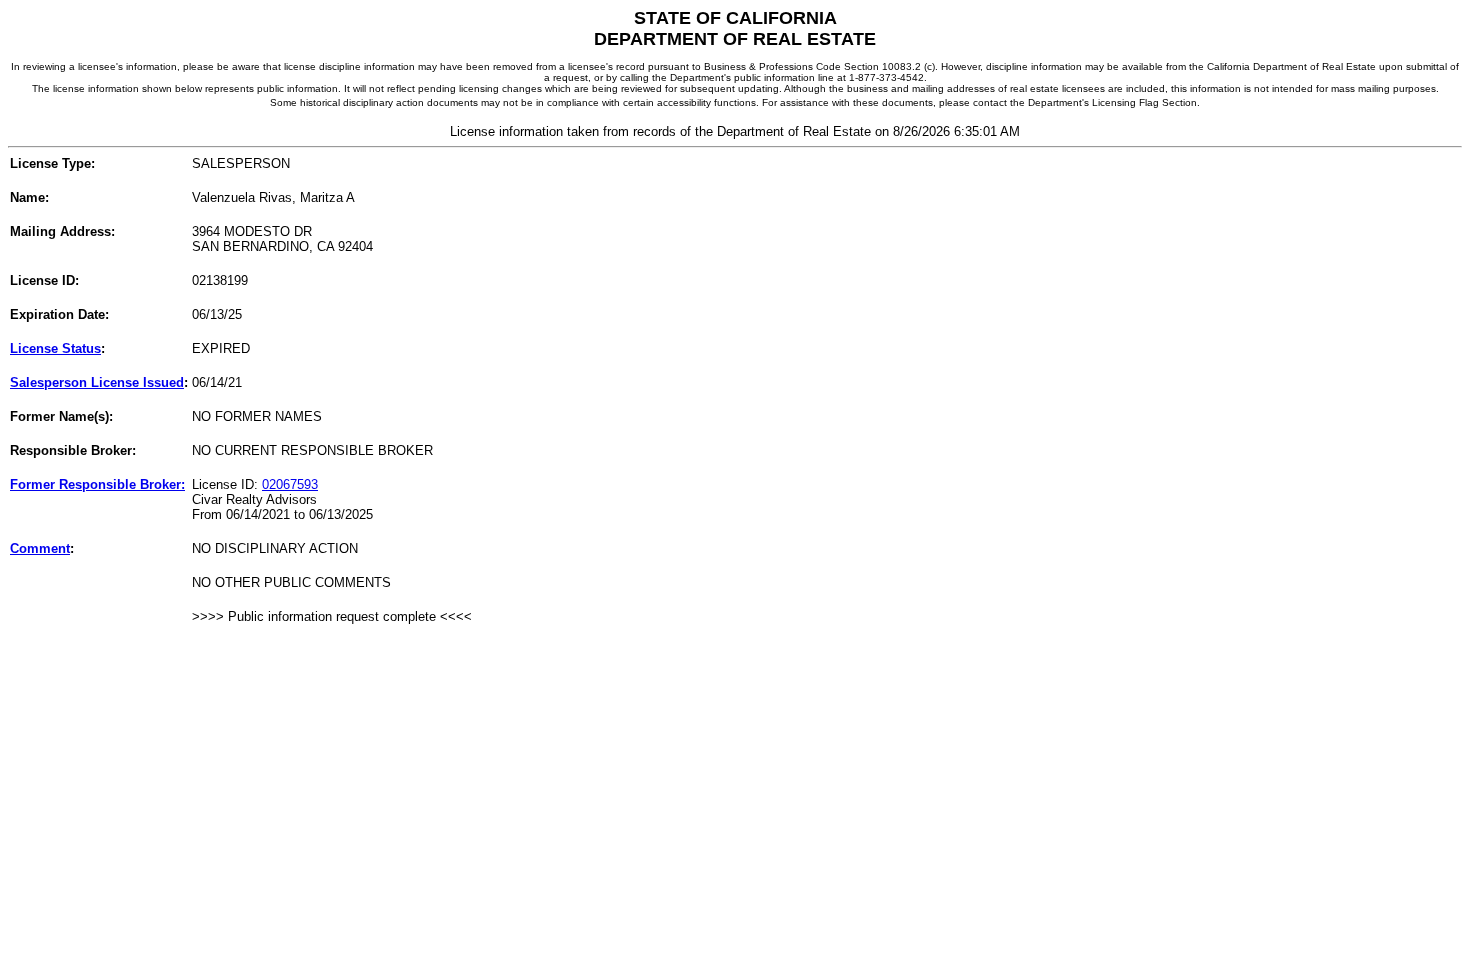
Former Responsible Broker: (97, 484)
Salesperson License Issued (97, 382)
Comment (40, 548)
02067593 (290, 484)
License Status (55, 348)
